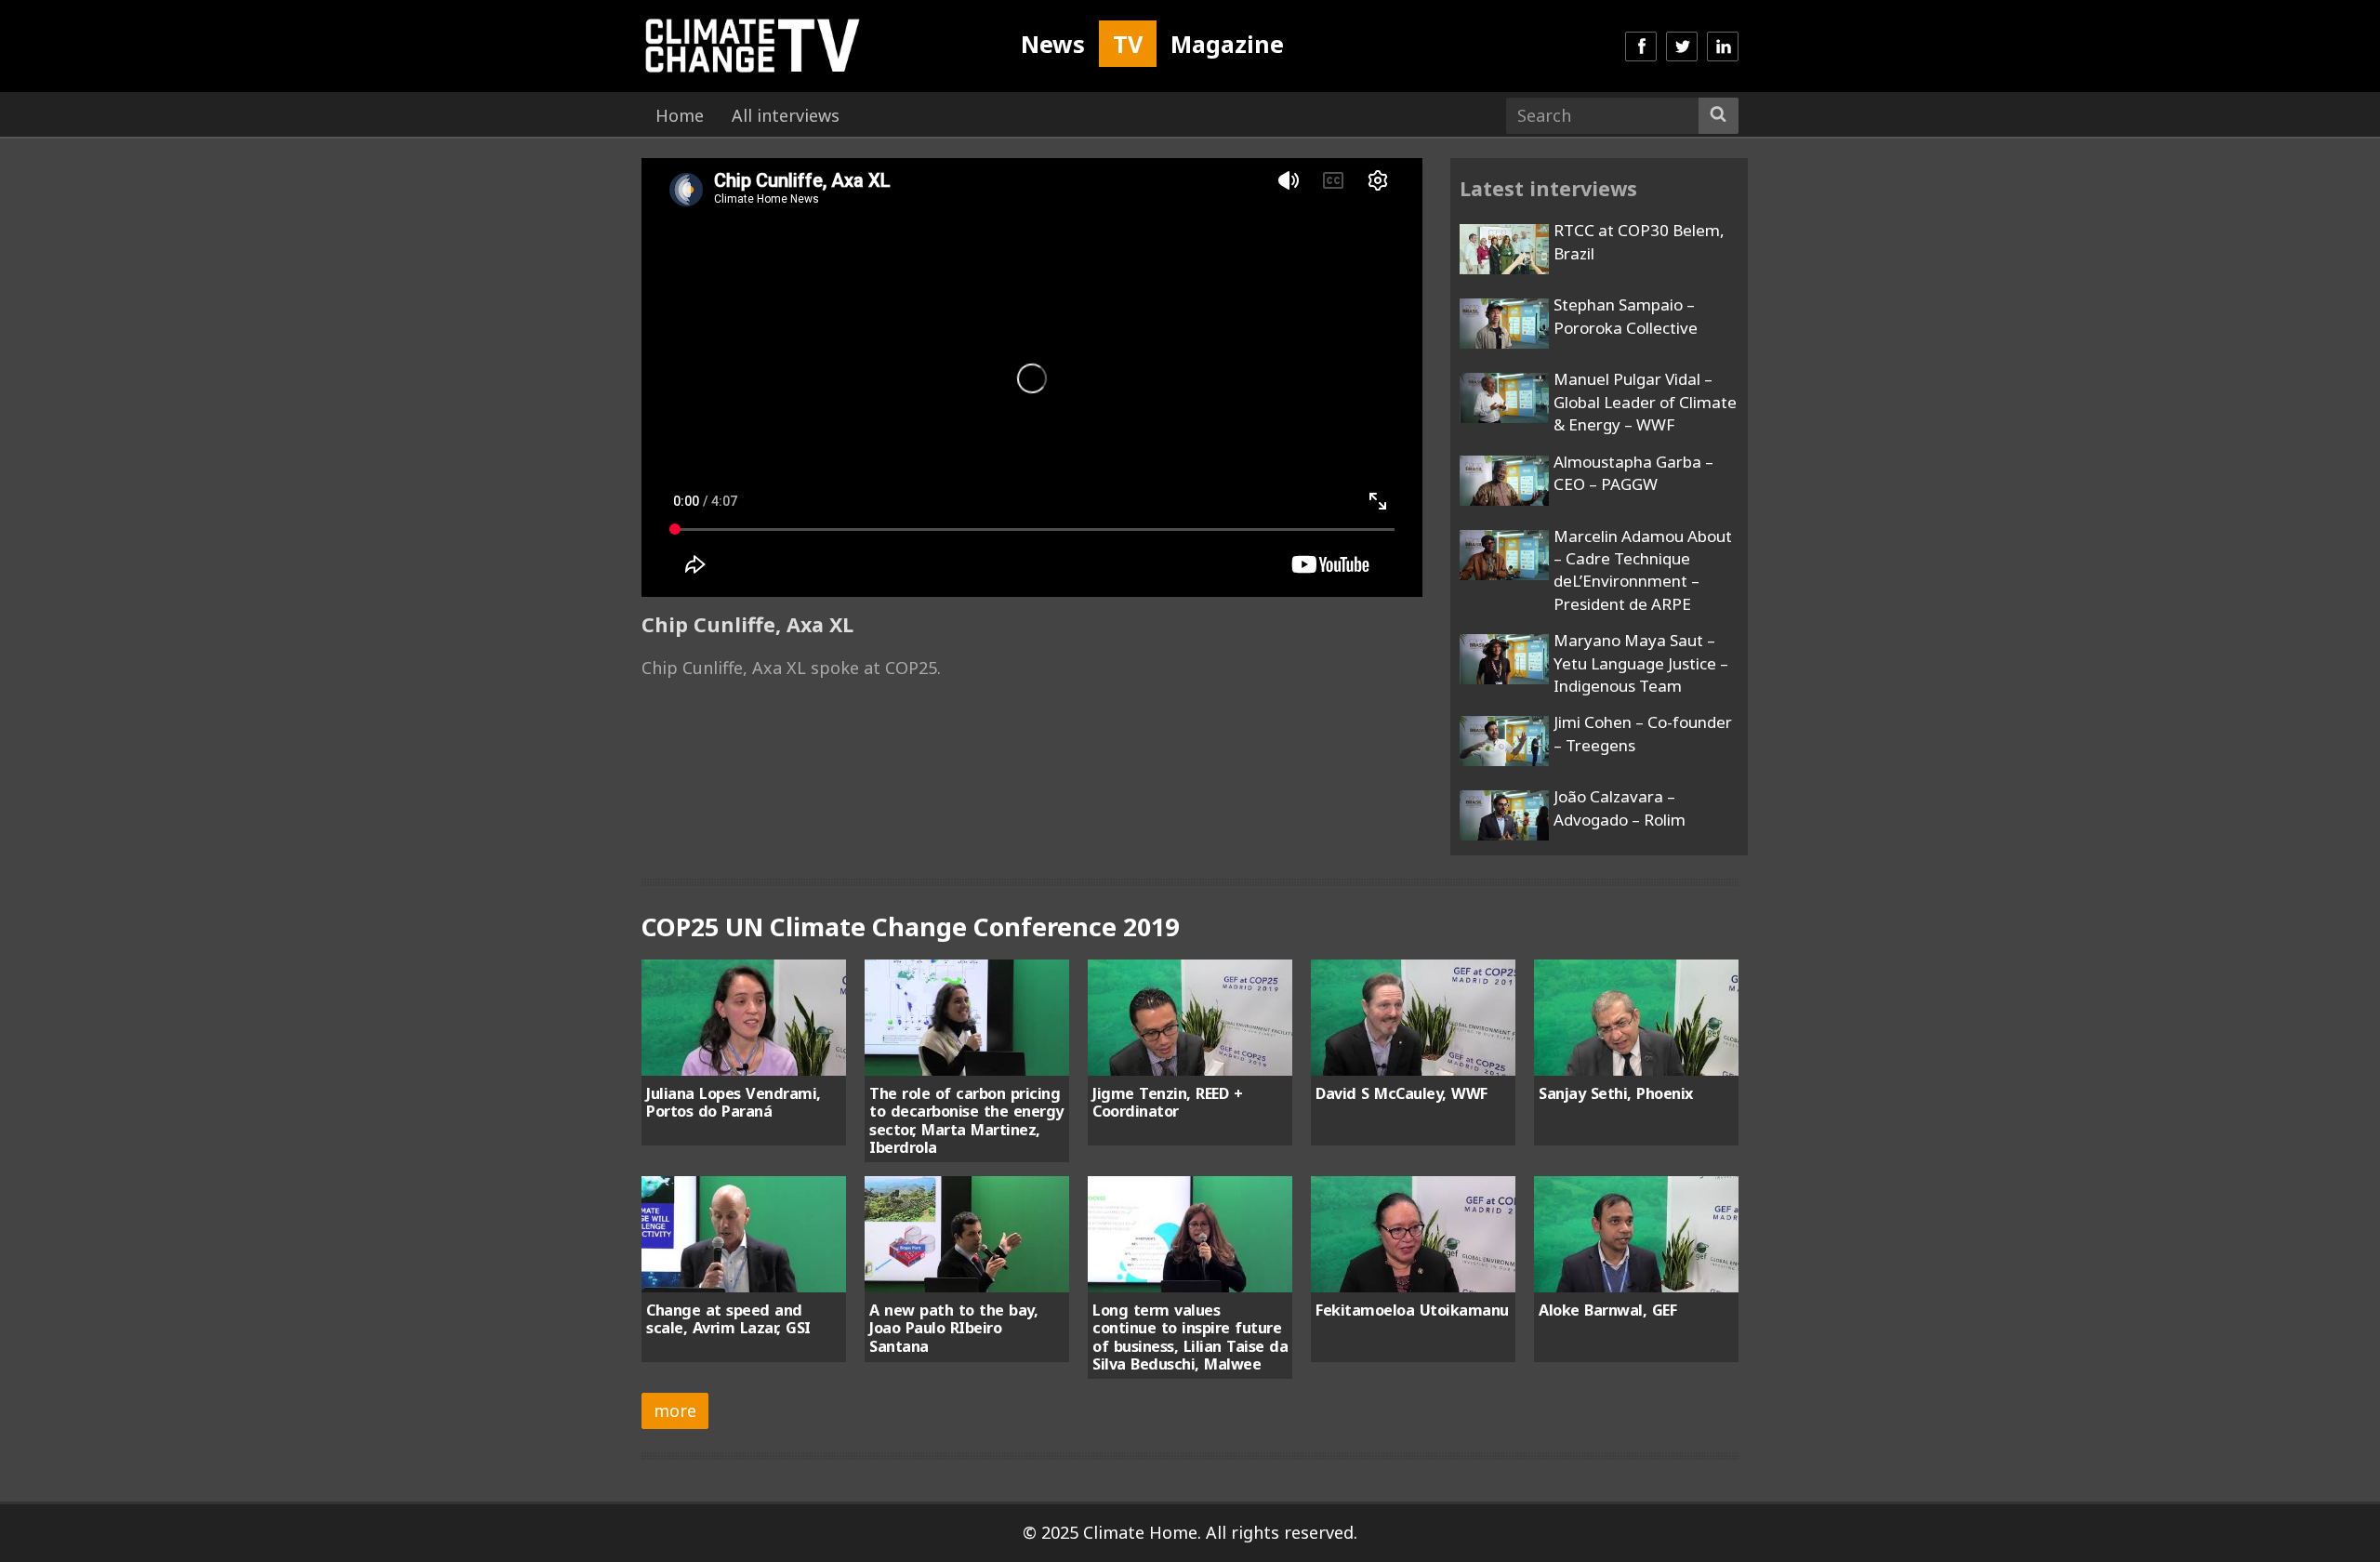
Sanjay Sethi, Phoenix (1616, 1093)
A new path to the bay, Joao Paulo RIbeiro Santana (953, 1328)
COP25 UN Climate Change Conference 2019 (910, 927)
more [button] (675, 1410)
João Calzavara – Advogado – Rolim (1620, 807)
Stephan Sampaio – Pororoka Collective (1626, 316)
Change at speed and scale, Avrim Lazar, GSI (728, 1319)
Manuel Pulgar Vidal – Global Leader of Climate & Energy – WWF (1645, 402)
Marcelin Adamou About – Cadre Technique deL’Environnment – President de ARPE (1643, 570)
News (1053, 44)
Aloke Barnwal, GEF (1607, 1310)
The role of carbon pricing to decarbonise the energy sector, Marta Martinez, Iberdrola (966, 1120)
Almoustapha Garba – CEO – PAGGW (1633, 473)
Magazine (1227, 44)
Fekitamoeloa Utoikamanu (1412, 1310)
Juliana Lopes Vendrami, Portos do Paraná (734, 1102)
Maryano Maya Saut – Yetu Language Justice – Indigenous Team (1641, 663)
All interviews (786, 115)
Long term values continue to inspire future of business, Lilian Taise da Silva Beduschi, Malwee (1190, 1337)
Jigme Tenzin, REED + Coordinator (1167, 1102)
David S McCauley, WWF (1402, 1093)
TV (1128, 44)
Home (680, 115)
